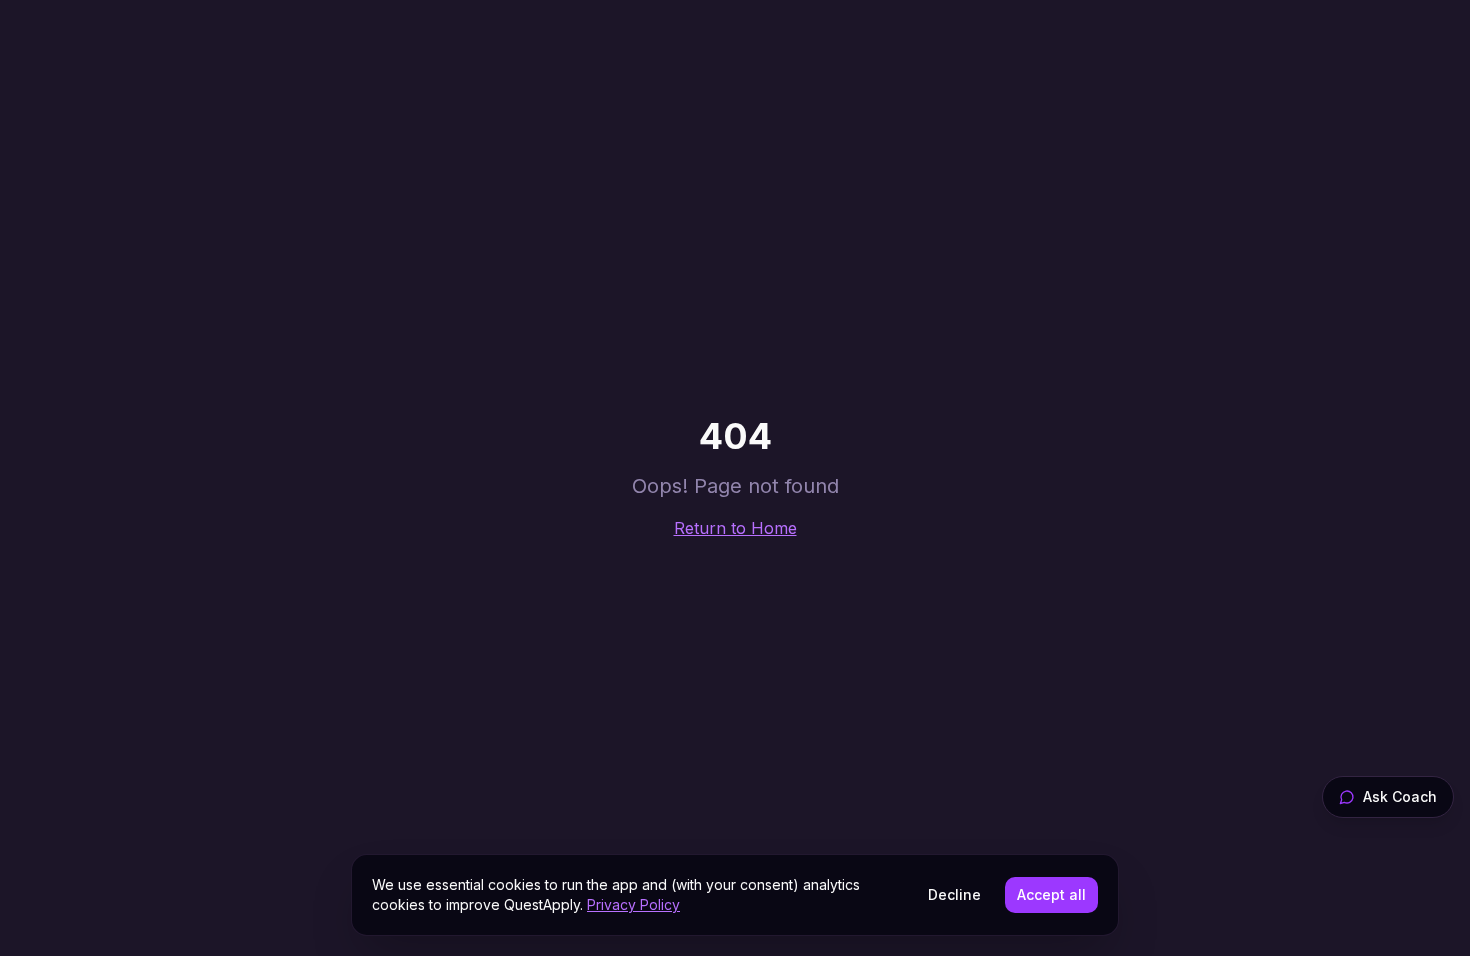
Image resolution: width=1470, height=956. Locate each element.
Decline (954, 894)
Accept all (1051, 894)
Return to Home (735, 528)
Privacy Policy (633, 904)
